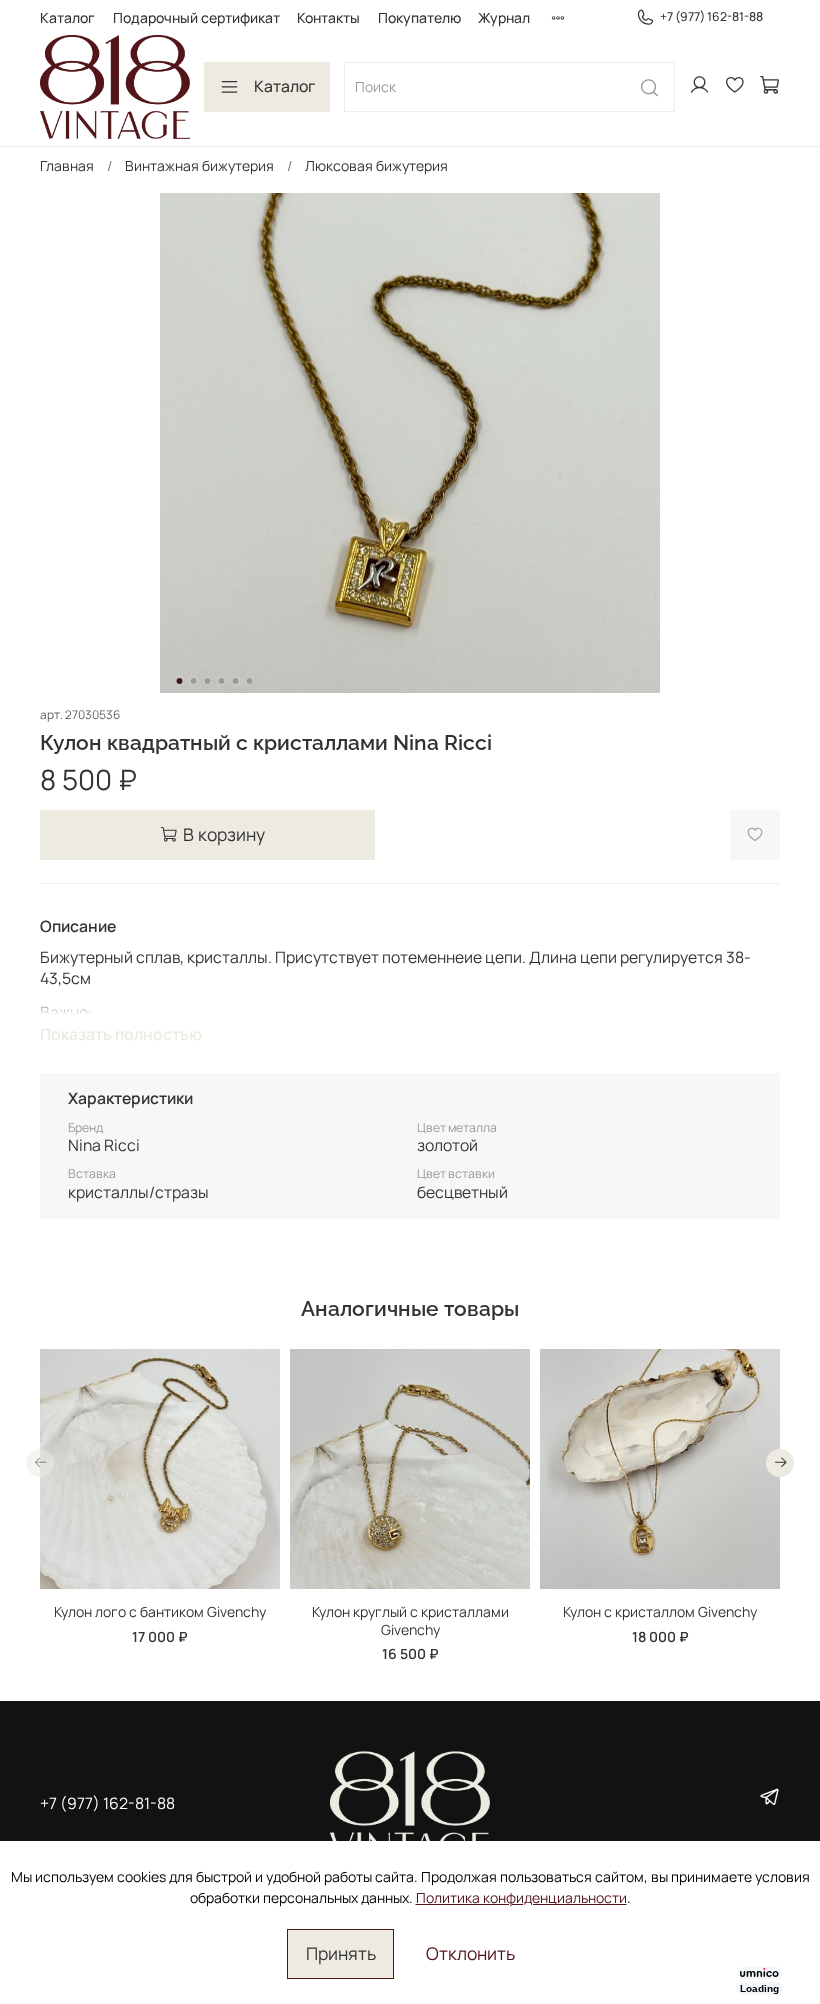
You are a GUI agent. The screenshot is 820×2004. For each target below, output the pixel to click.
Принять (341, 1953)
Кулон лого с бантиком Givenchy (160, 1611)
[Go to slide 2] (194, 681)
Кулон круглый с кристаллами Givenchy (410, 1620)
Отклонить (470, 1953)
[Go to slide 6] (250, 681)
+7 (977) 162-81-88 (711, 16)
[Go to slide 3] (208, 681)
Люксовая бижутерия (376, 165)
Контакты (328, 17)
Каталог (67, 17)
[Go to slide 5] (236, 681)
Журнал (504, 17)
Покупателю (419, 17)
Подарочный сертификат (196, 17)
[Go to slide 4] (222, 681)
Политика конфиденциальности (521, 1897)
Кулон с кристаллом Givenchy (660, 1611)
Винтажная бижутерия (199, 165)
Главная (67, 165)
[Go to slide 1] (180, 681)
